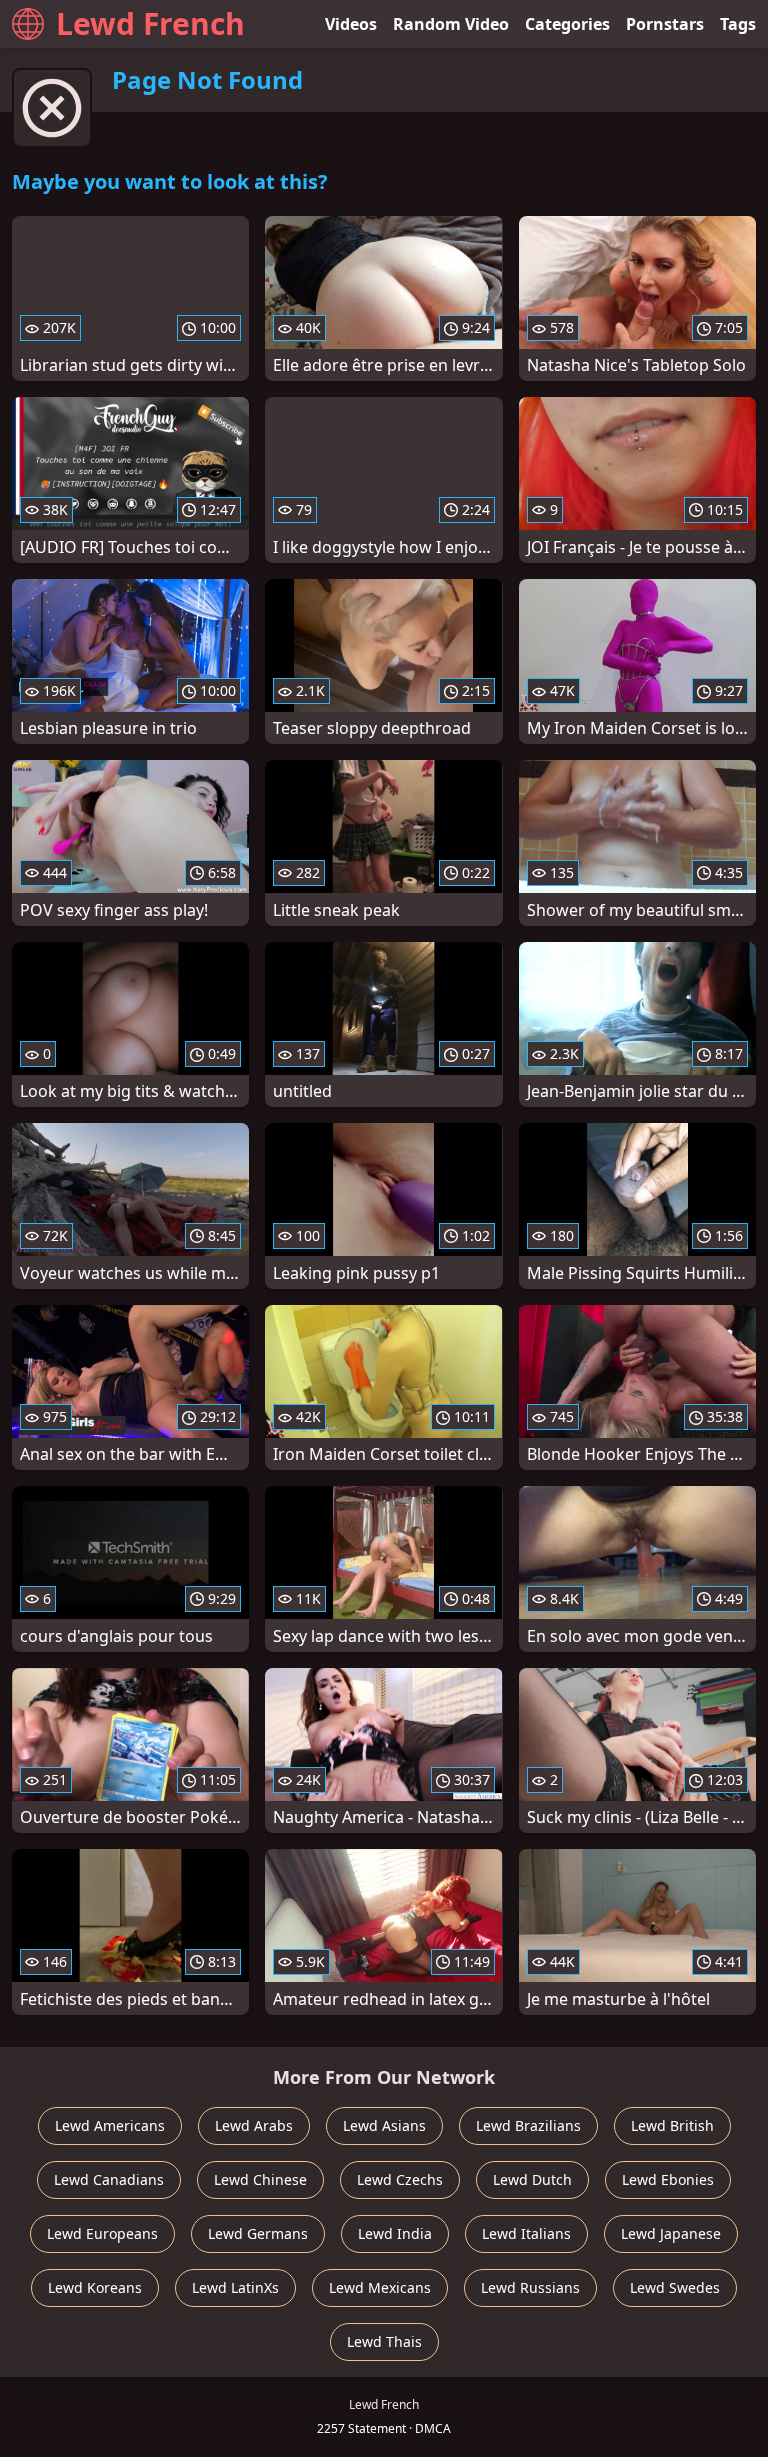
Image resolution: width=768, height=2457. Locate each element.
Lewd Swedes (675, 2287)
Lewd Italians (526, 2233)
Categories (567, 24)
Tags (738, 24)
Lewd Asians (384, 2125)
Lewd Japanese (671, 2233)
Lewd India (395, 2233)
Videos (351, 24)
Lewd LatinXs (235, 2287)
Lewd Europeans (102, 2233)
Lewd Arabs (254, 2125)
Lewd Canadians (109, 2179)
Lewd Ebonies (668, 2179)
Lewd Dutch (532, 2179)
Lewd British (672, 2125)
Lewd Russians (530, 2287)
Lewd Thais (384, 2341)
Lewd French (150, 23)
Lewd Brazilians (528, 2125)
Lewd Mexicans (380, 2287)
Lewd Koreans (95, 2287)
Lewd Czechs (400, 2179)
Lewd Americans (110, 2125)
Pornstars (665, 24)
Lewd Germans (258, 2233)
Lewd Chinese (260, 2179)
